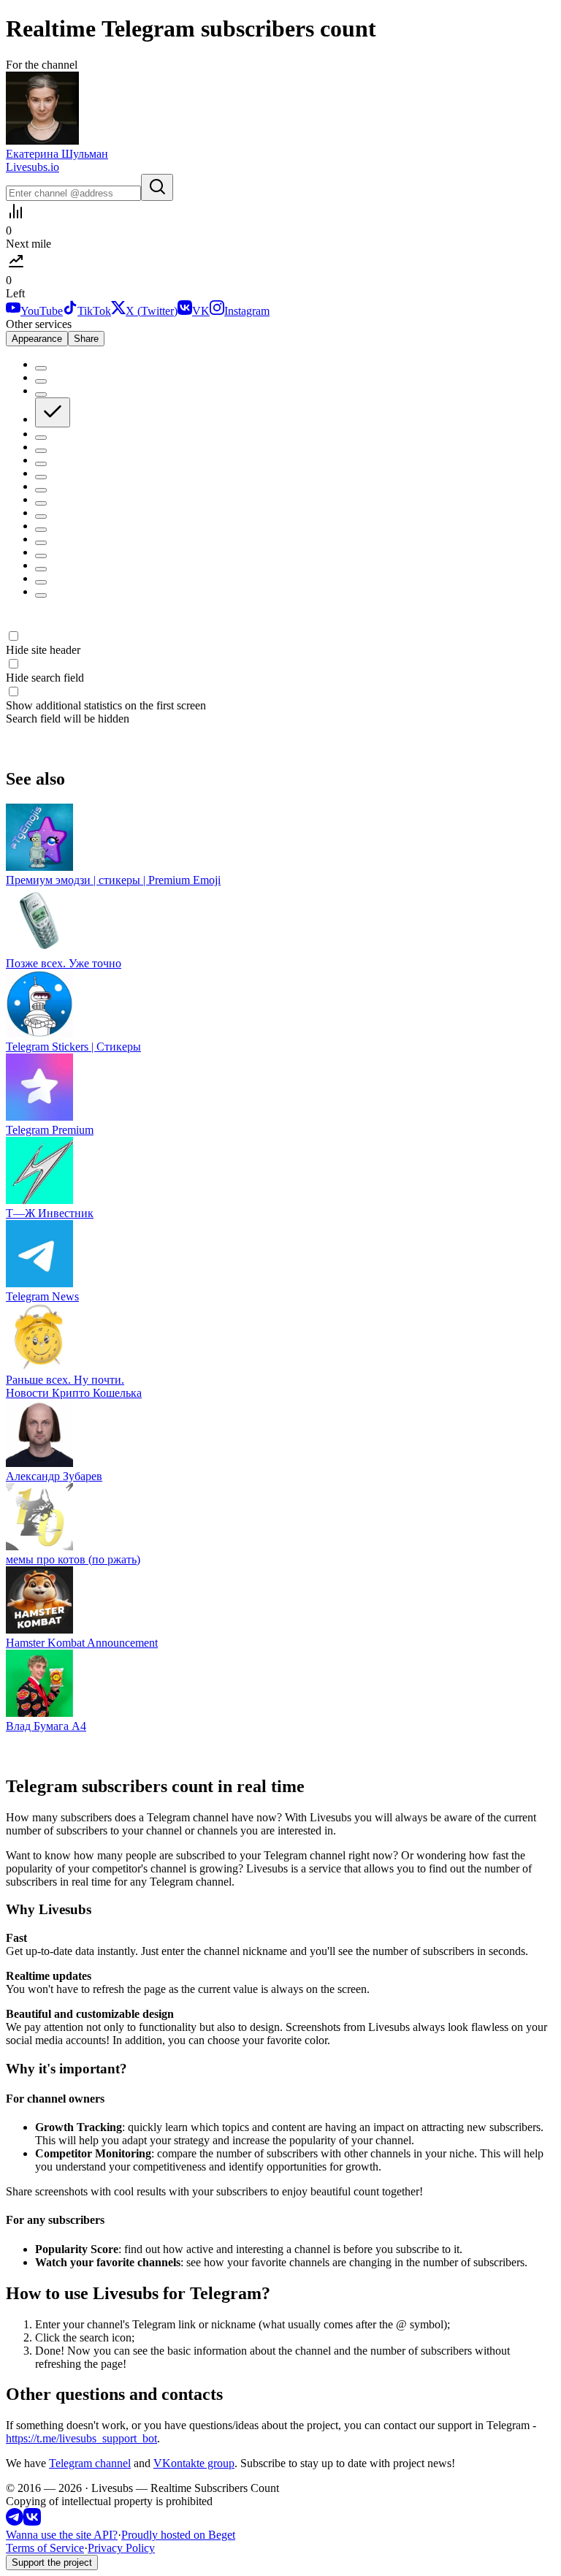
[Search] (157, 187)
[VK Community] (32, 2522)
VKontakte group (194, 2463)
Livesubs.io (33, 167)
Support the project (52, 2562)
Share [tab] (86, 339)
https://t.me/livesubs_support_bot (81, 2438)
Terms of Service (45, 2548)
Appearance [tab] (37, 339)
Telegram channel (90, 2463)
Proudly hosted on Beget (178, 2535)
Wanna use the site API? (62, 2535)
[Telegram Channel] (15, 2522)
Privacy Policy (121, 2548)
